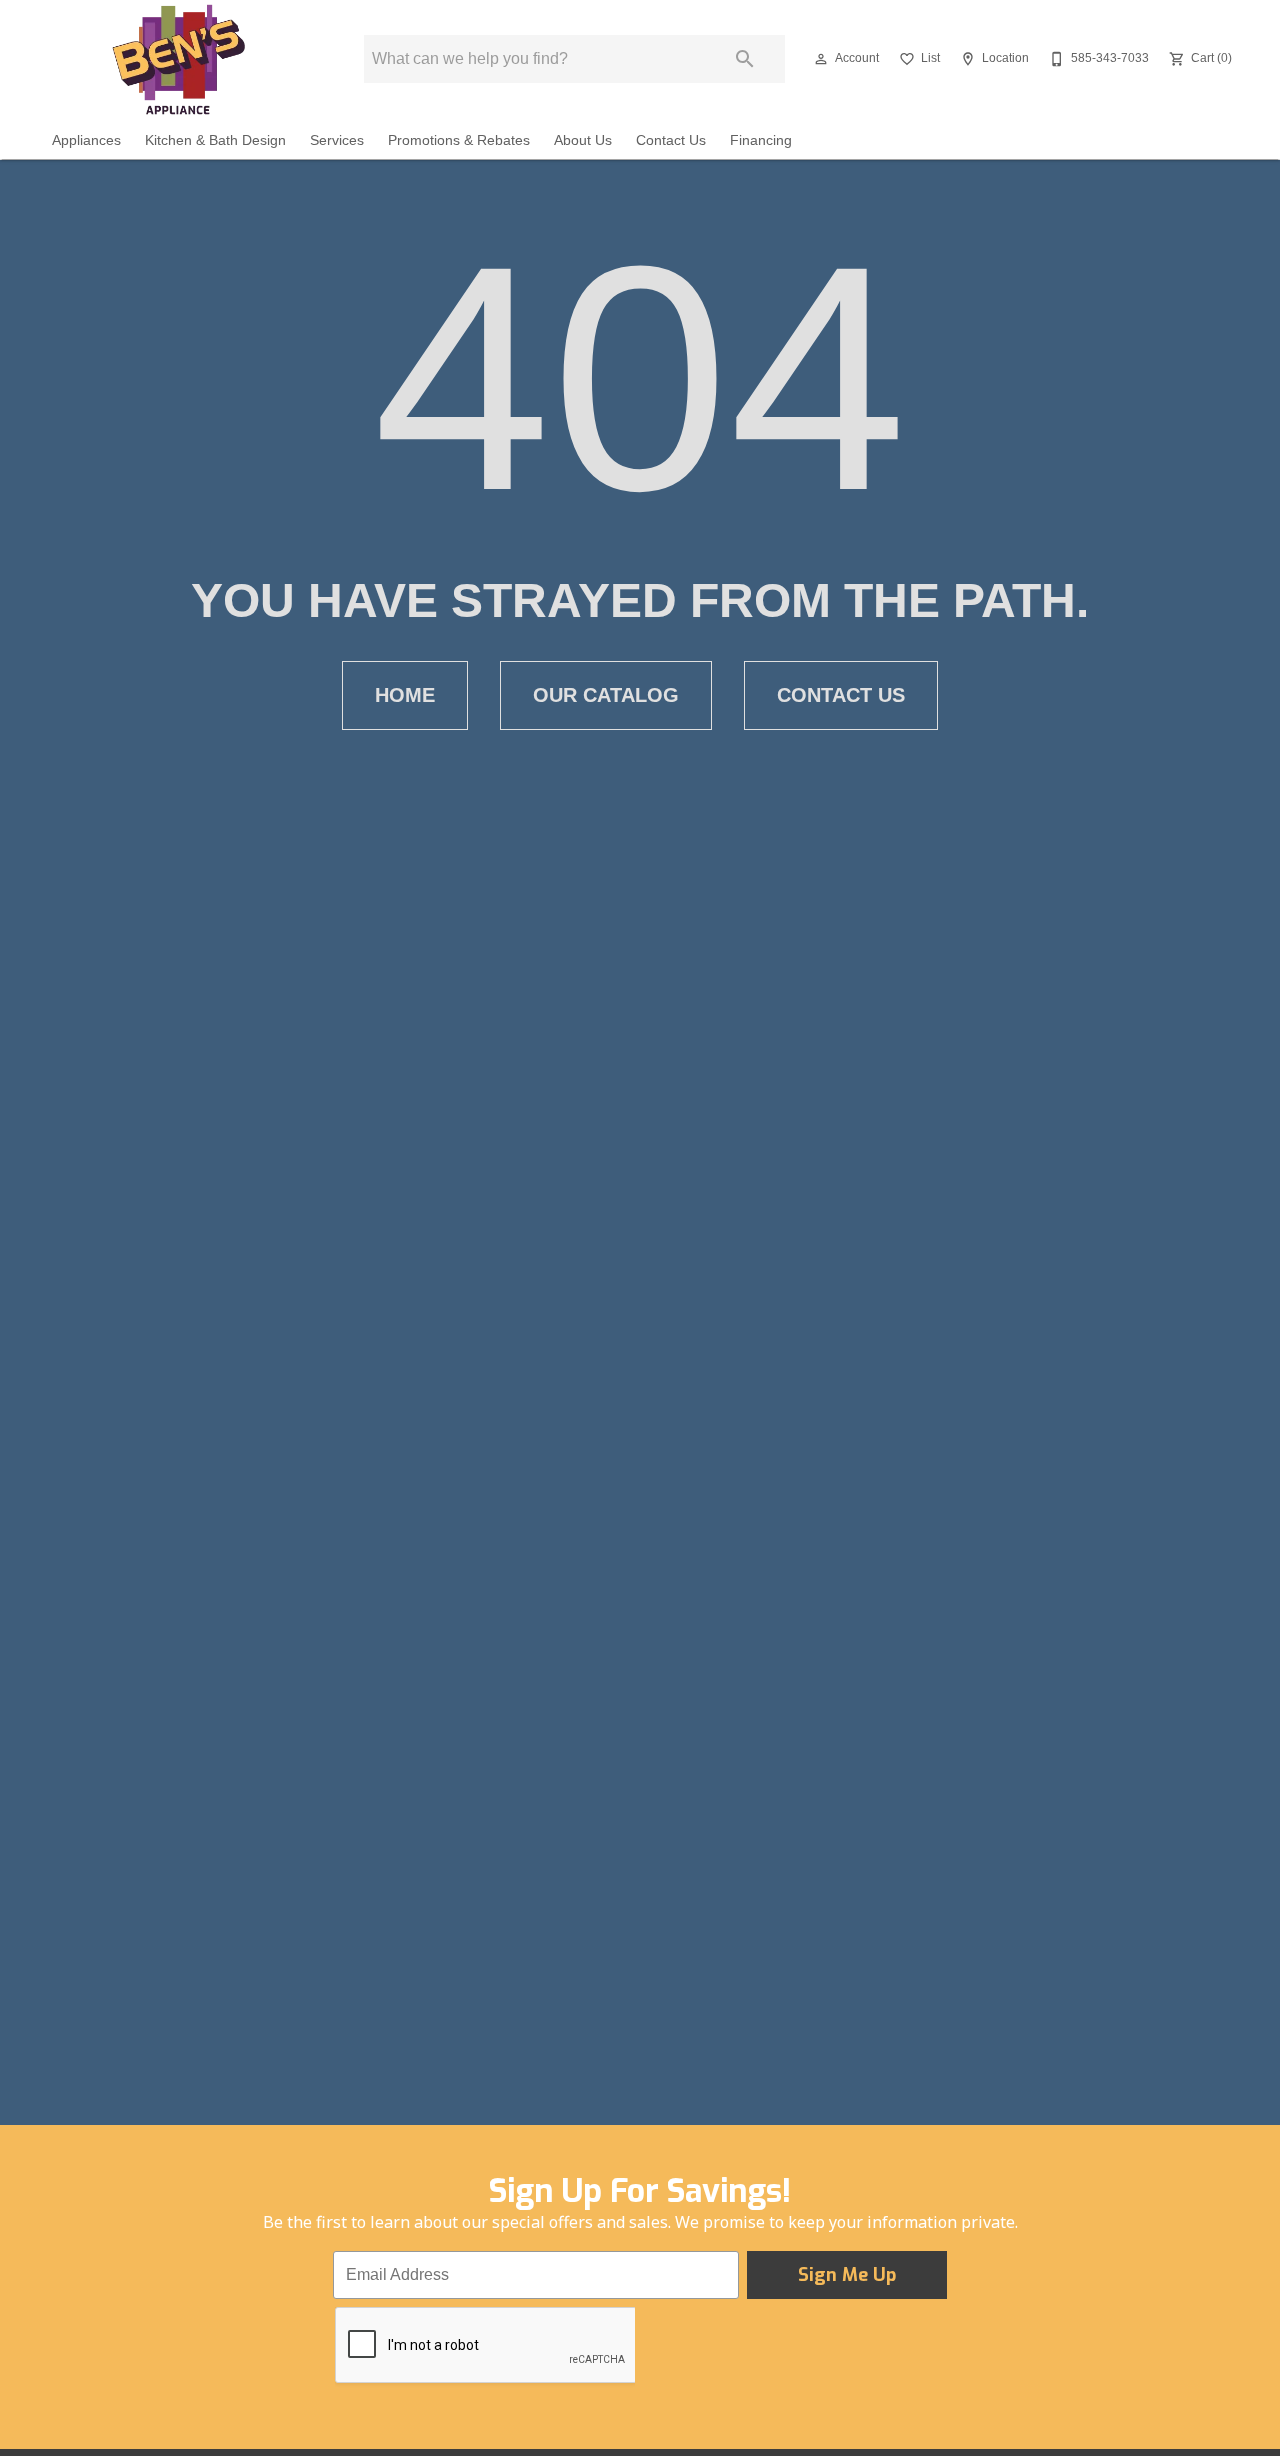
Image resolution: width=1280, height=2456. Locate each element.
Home (405, 695)
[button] (821, 59)
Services (337, 140)
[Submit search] (745, 59)
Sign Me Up (847, 2275)
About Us (583, 140)
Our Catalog (606, 695)
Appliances (86, 140)
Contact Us (671, 140)
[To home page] (177, 59)
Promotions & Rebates (459, 140)
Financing (761, 140)
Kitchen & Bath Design (215, 140)
